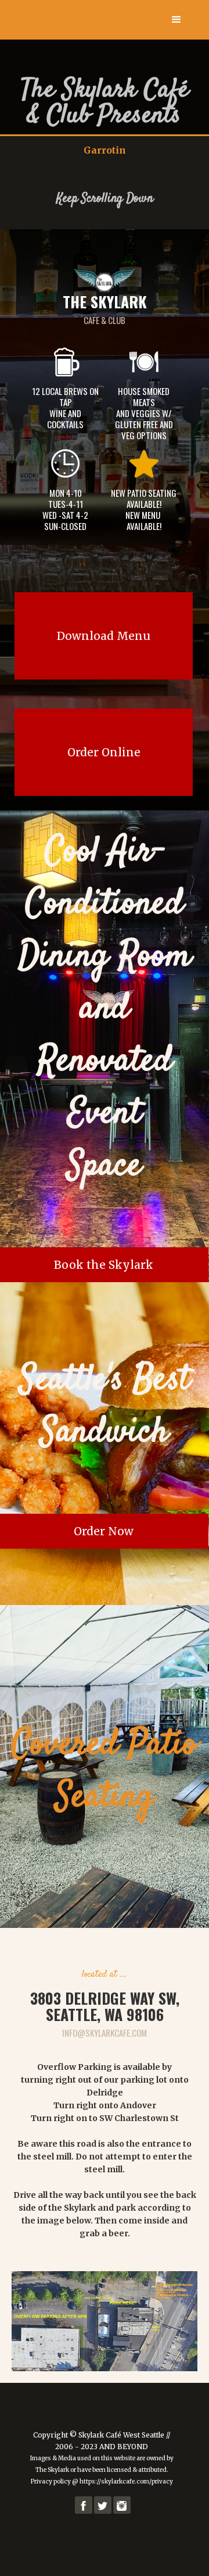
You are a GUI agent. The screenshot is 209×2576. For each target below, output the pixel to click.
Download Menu (104, 636)
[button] (176, 20)
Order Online (104, 752)
